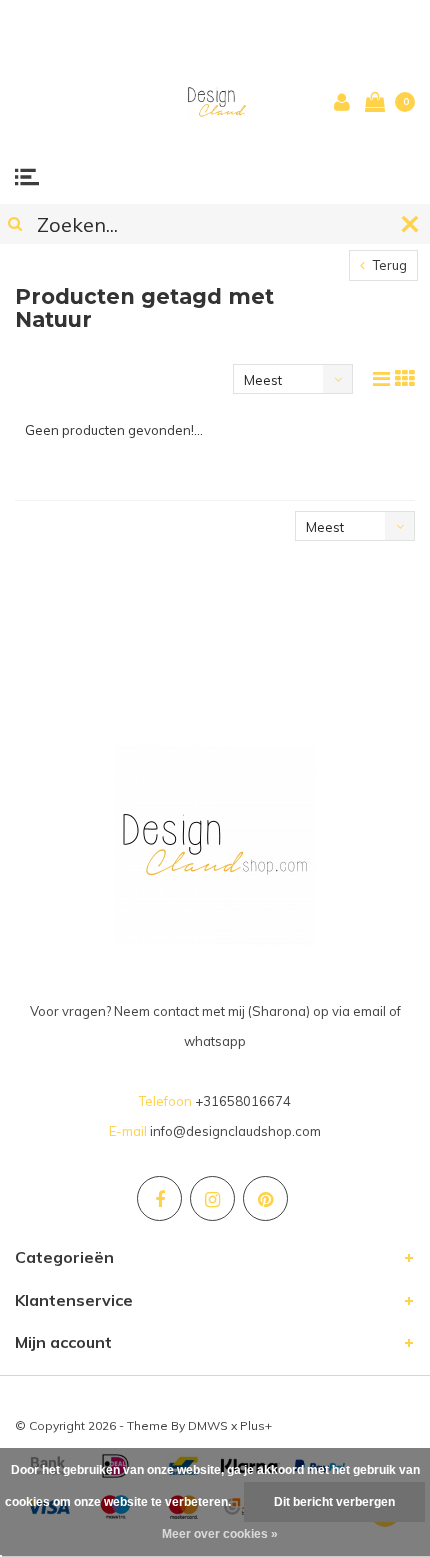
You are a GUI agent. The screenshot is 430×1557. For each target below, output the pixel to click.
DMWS (208, 1425)
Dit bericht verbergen (334, 1502)
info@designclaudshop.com (235, 1131)
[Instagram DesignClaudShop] (212, 1198)
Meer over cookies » (220, 1534)
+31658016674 (243, 1101)
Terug (388, 265)
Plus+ (256, 1425)
